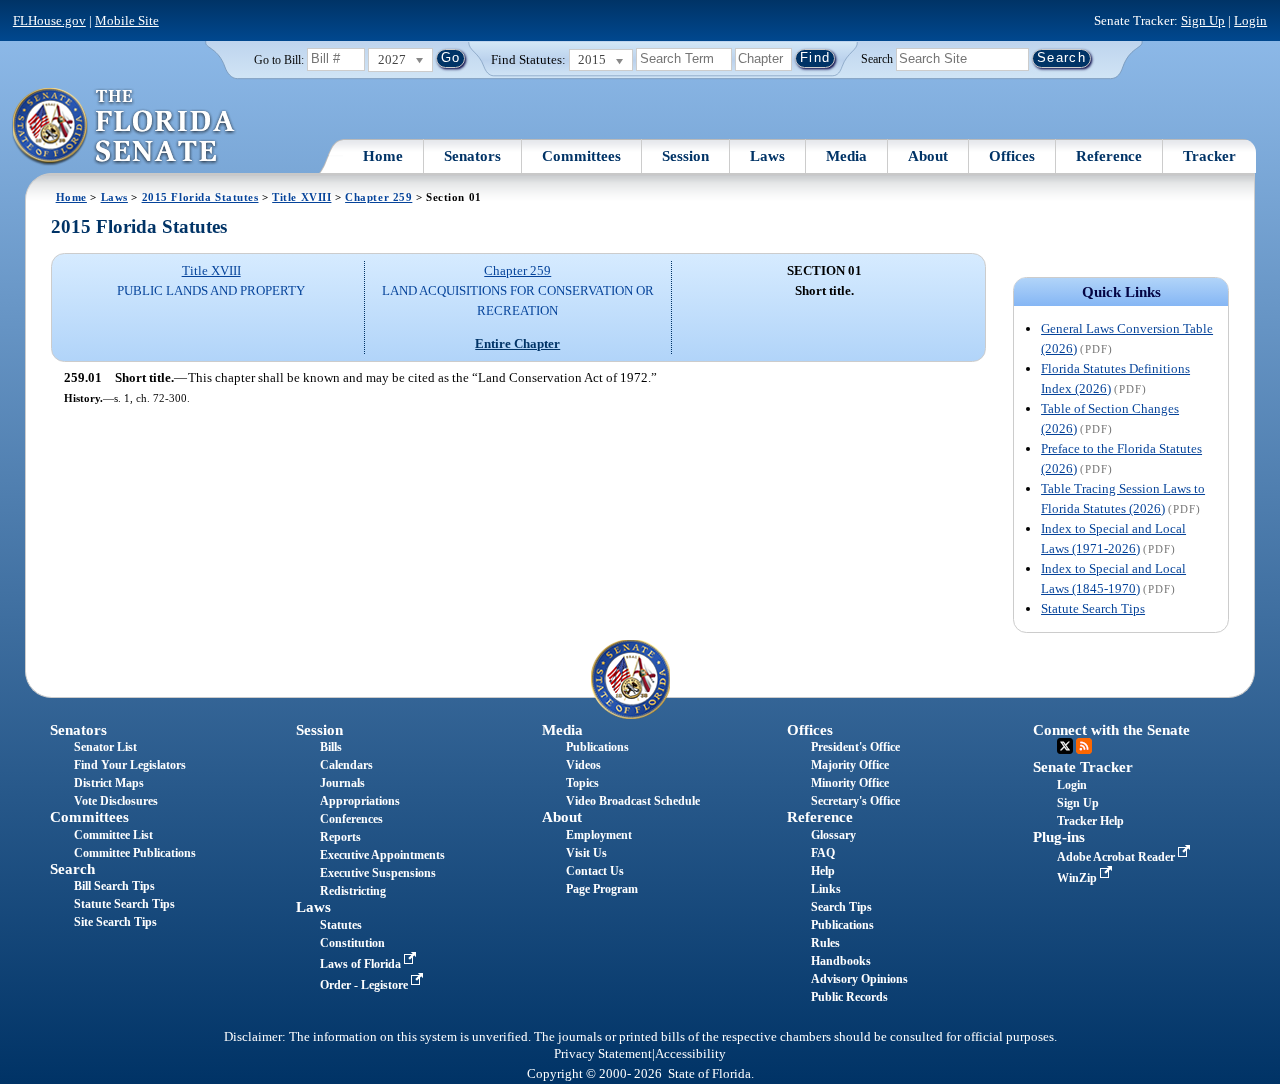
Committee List (113, 835)
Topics (582, 783)
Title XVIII (301, 197)
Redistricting (353, 891)
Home (383, 156)
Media (846, 156)
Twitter (1065, 746)
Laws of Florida (362, 964)
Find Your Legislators (130, 765)
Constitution (352, 943)
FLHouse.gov (49, 20)
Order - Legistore (365, 985)
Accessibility (690, 1054)
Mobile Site (127, 20)
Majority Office (850, 765)
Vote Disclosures (116, 801)
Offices (1012, 156)
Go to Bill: (279, 60)
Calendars (346, 765)
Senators (472, 156)
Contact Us (595, 871)
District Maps (109, 783)
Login (1250, 20)
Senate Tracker (1083, 767)
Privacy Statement (603, 1054)
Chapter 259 (378, 197)
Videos (583, 765)
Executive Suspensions (378, 873)
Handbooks (841, 961)
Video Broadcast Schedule (633, 801)
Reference (1109, 156)
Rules (825, 943)
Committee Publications (135, 853)
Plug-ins (1059, 837)
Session (685, 156)
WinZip (1078, 878)
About (928, 156)
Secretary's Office (855, 801)
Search (877, 58)
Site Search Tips (115, 922)
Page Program (602, 889)
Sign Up (1203, 20)
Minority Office (850, 783)
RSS (1084, 746)
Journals (342, 783)
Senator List (105, 747)
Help (823, 871)
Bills (331, 747)
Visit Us (586, 853)
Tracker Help (1090, 821)
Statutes (341, 925)
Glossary (833, 835)
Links (826, 889)
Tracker (1209, 156)
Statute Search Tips (1093, 608)
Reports (340, 837)
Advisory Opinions (859, 979)
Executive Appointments (382, 855)
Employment (599, 835)
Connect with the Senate (1111, 730)
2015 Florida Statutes (200, 197)
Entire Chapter (517, 343)
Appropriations (360, 801)
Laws (767, 156)
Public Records (849, 997)
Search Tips (841, 907)
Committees (581, 156)
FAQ (823, 853)
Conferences (351, 819)
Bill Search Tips (114, 886)
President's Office (855, 747)
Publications (597, 747)
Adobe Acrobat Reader (1117, 857)
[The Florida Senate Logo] (124, 127)
